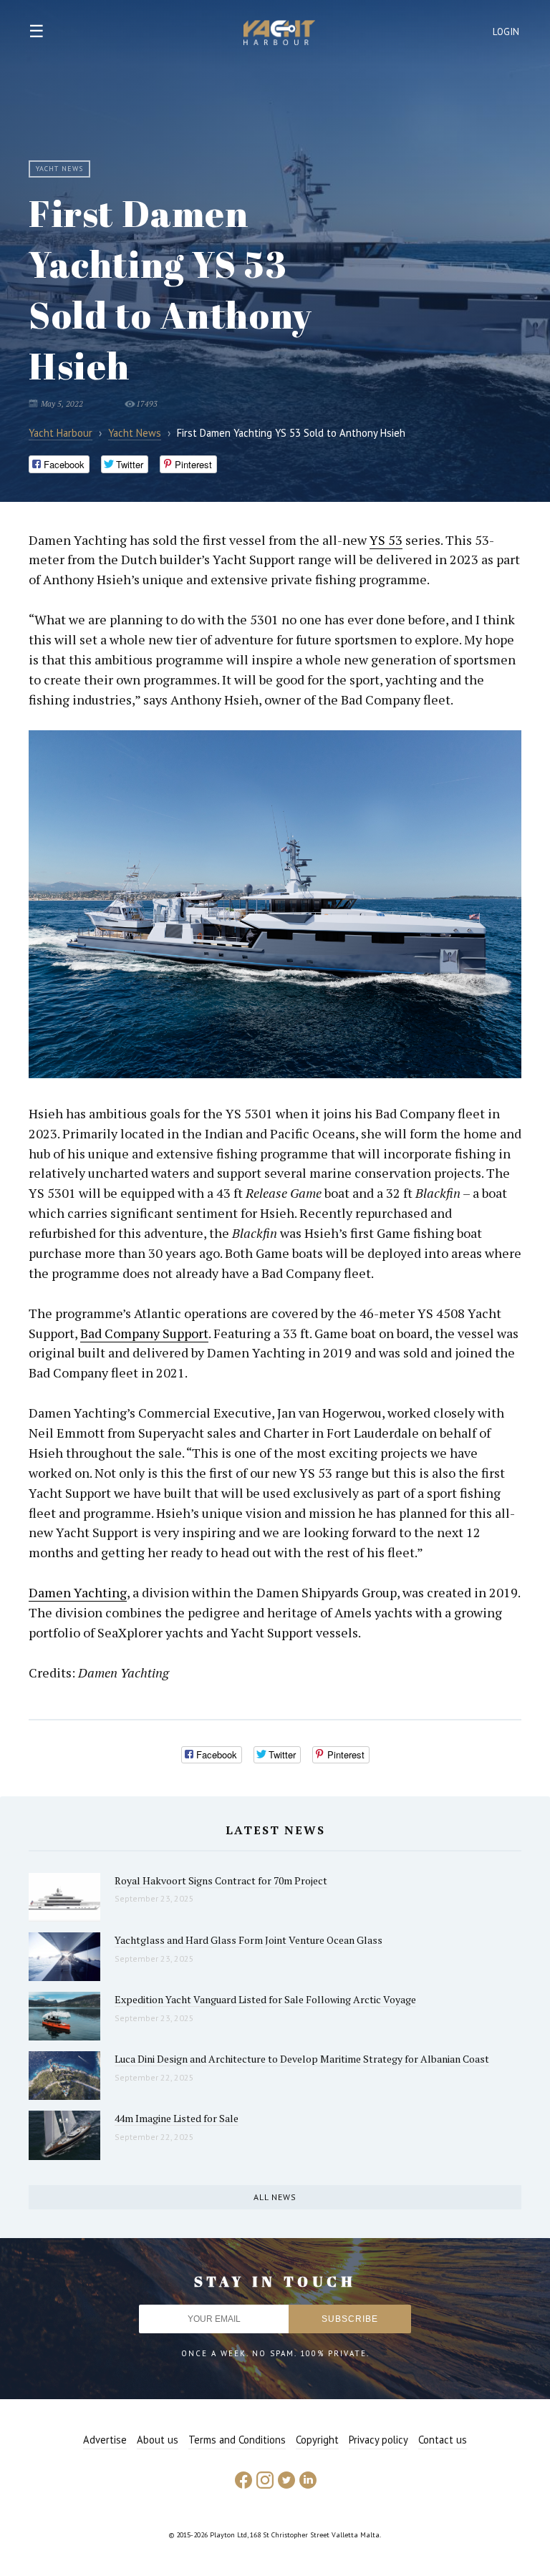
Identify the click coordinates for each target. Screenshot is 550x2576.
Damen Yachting (78, 1592)
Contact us (443, 2440)
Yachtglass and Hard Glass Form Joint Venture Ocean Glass (249, 1940)
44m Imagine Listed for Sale (177, 2118)
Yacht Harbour (279, 34)
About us (158, 2440)
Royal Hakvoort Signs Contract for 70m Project (221, 1880)
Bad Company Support (144, 1333)
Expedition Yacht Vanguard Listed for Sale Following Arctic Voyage (265, 1999)
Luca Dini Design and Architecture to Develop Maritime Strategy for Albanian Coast (302, 2059)
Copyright (317, 2440)
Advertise (105, 2440)
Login (506, 32)
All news (275, 2197)
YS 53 (386, 540)
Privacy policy (378, 2440)
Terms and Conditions (237, 2440)
